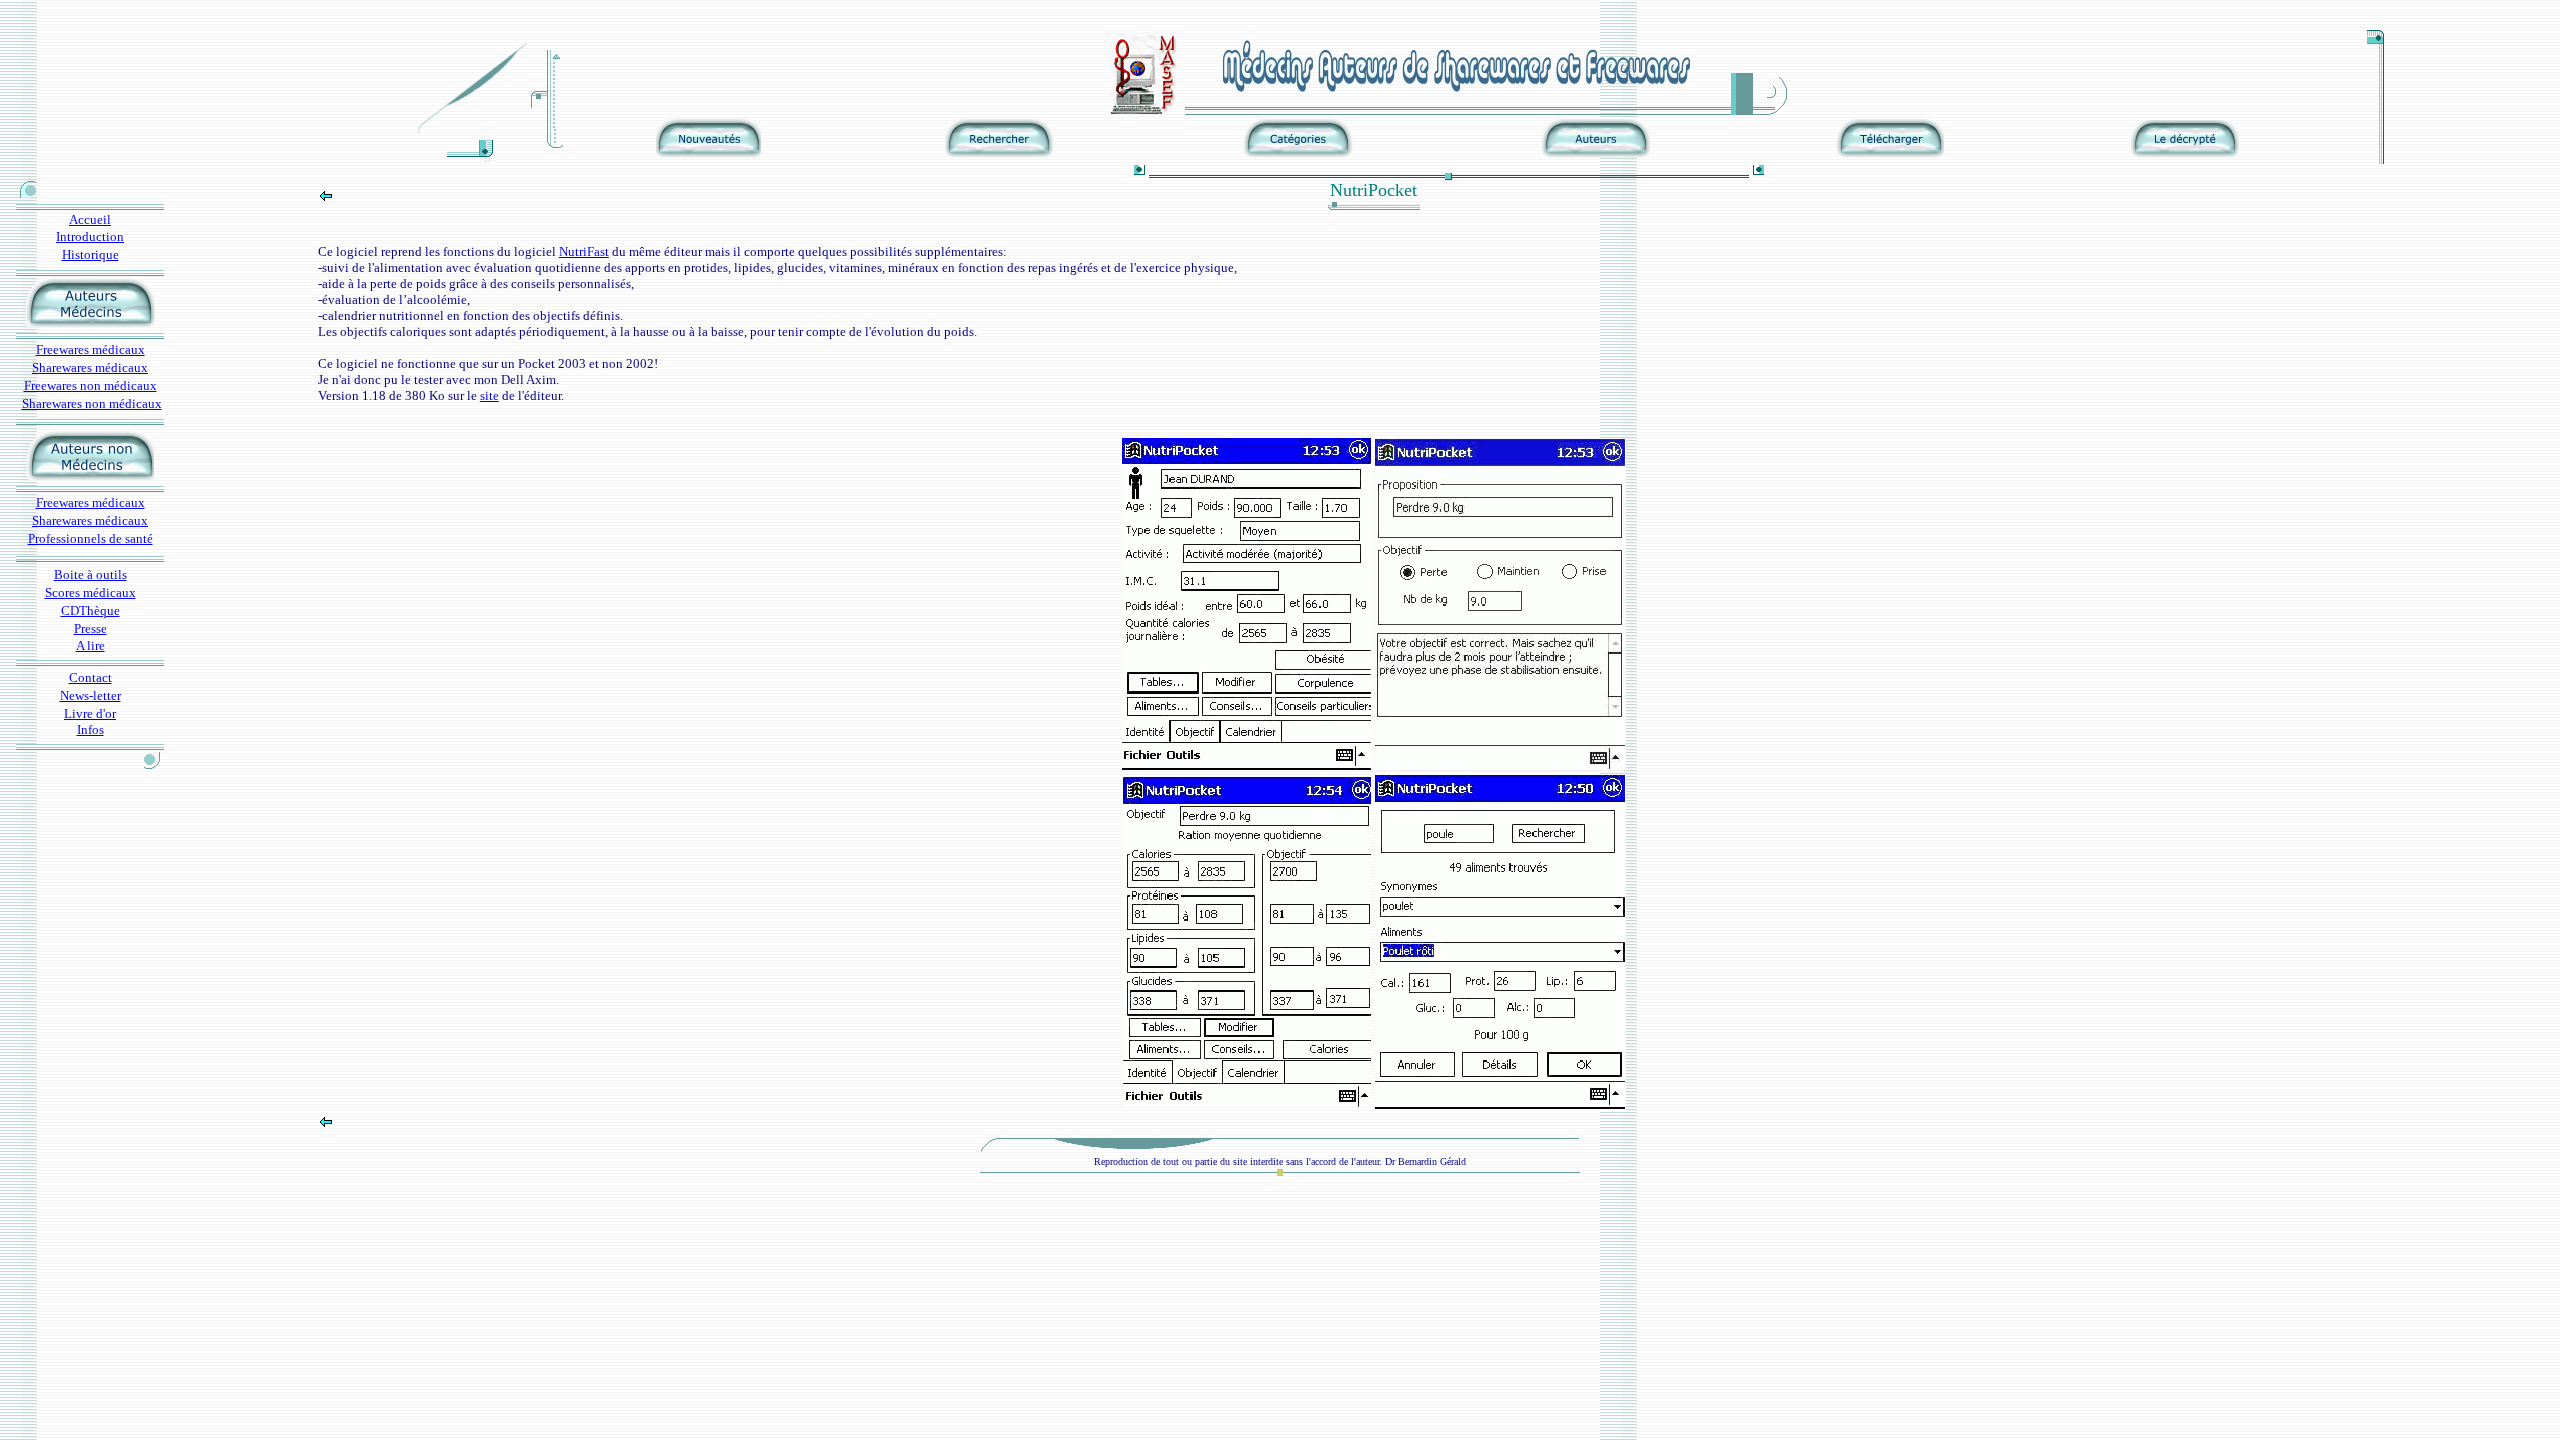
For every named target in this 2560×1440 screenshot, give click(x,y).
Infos (90, 729)
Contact (90, 677)
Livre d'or (90, 713)
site (489, 395)
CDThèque (90, 610)
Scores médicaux (90, 592)
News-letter (90, 695)
